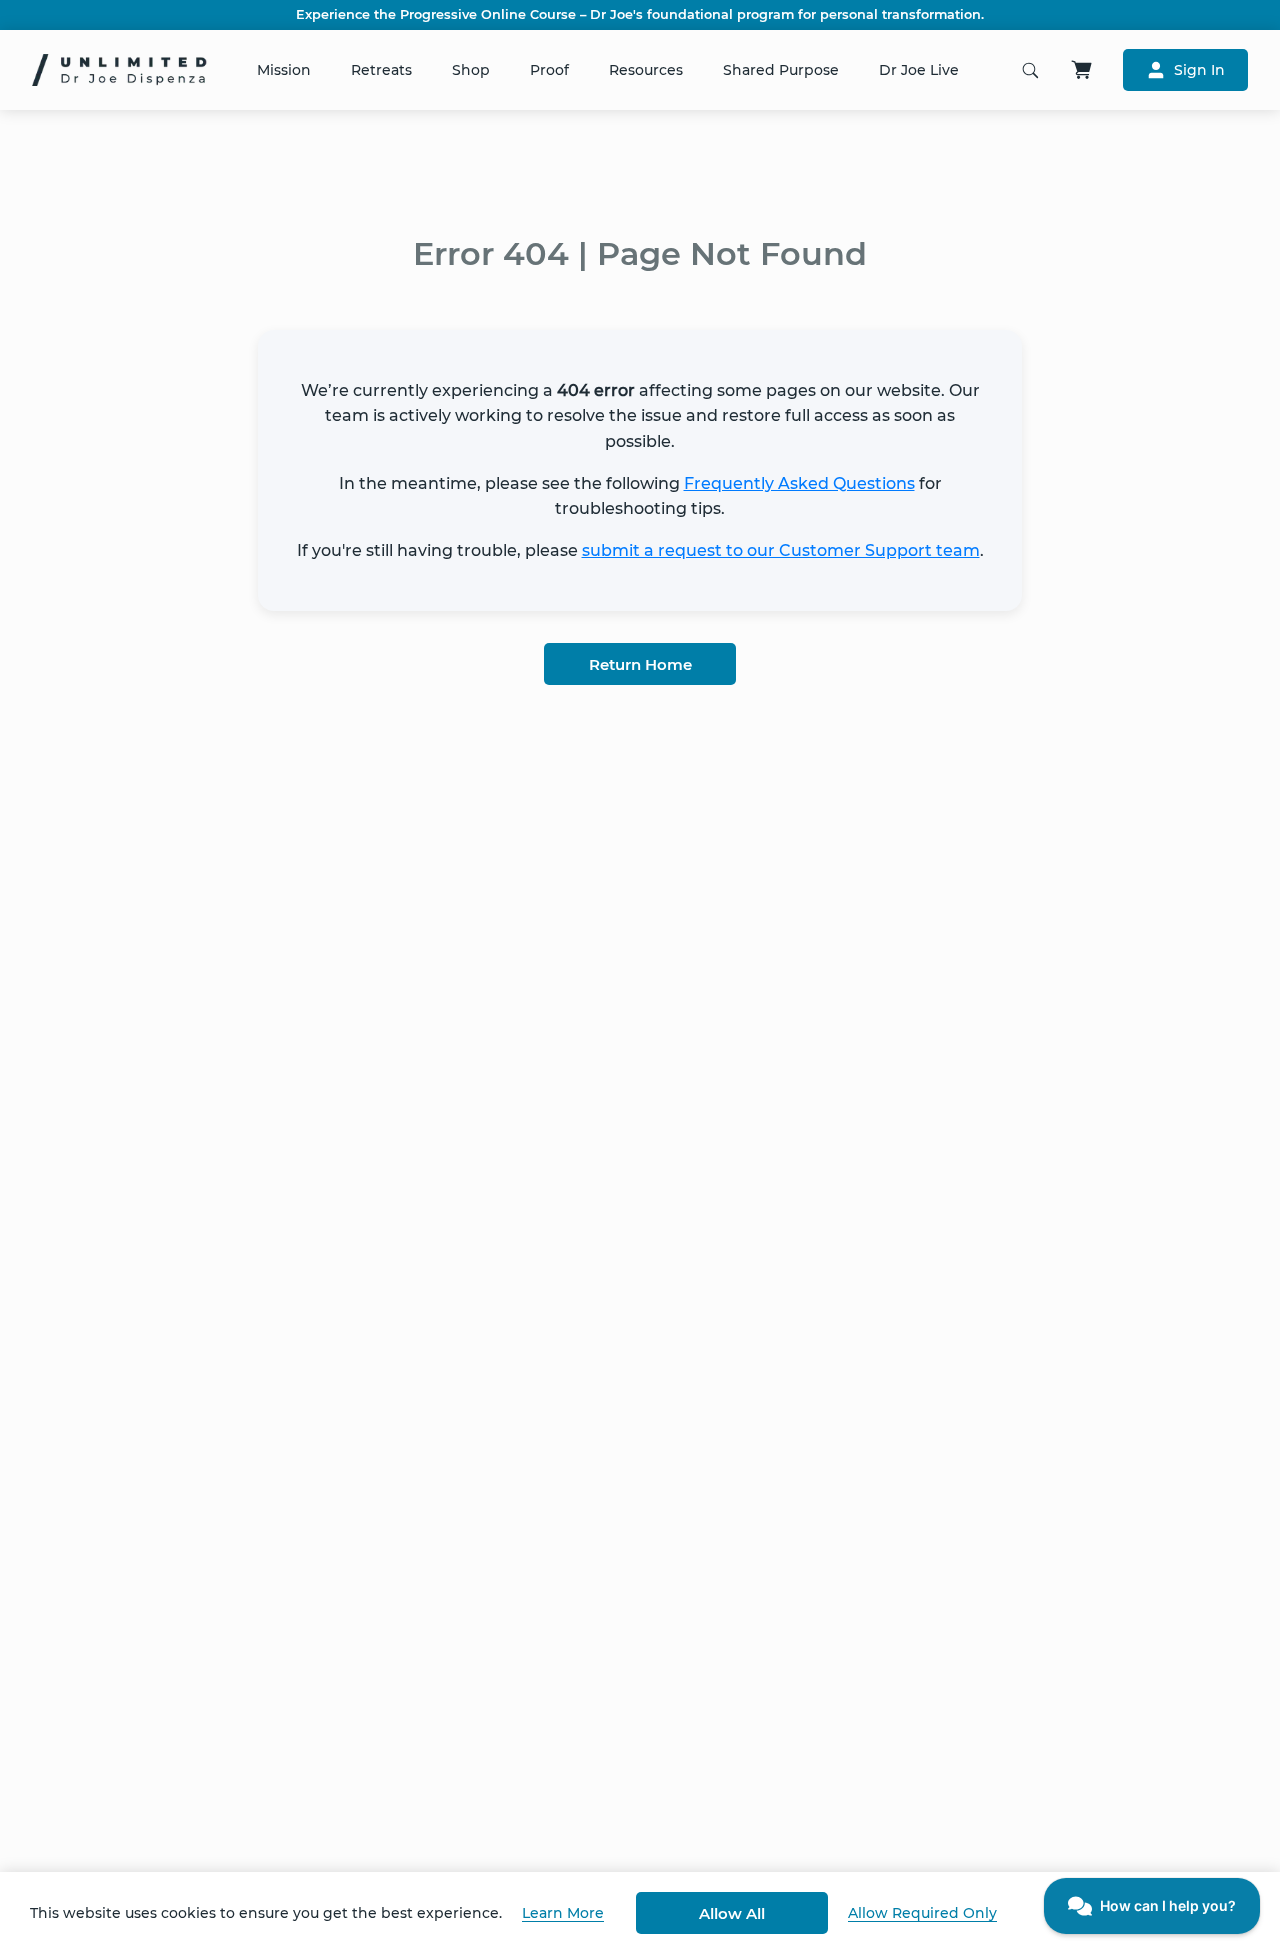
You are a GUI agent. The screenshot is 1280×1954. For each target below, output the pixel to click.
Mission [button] (284, 70)
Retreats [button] (381, 70)
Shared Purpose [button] (781, 70)
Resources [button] (646, 70)
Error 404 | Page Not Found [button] (640, 253)
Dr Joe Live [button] (919, 70)
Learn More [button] (563, 1913)
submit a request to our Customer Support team (781, 550)
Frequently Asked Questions (799, 483)
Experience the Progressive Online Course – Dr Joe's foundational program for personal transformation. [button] (640, 15)
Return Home (640, 664)
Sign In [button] (1199, 70)
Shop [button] (471, 70)
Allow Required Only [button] (922, 1913)
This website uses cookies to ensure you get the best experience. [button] (266, 1913)
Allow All (732, 1913)
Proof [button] (549, 70)
